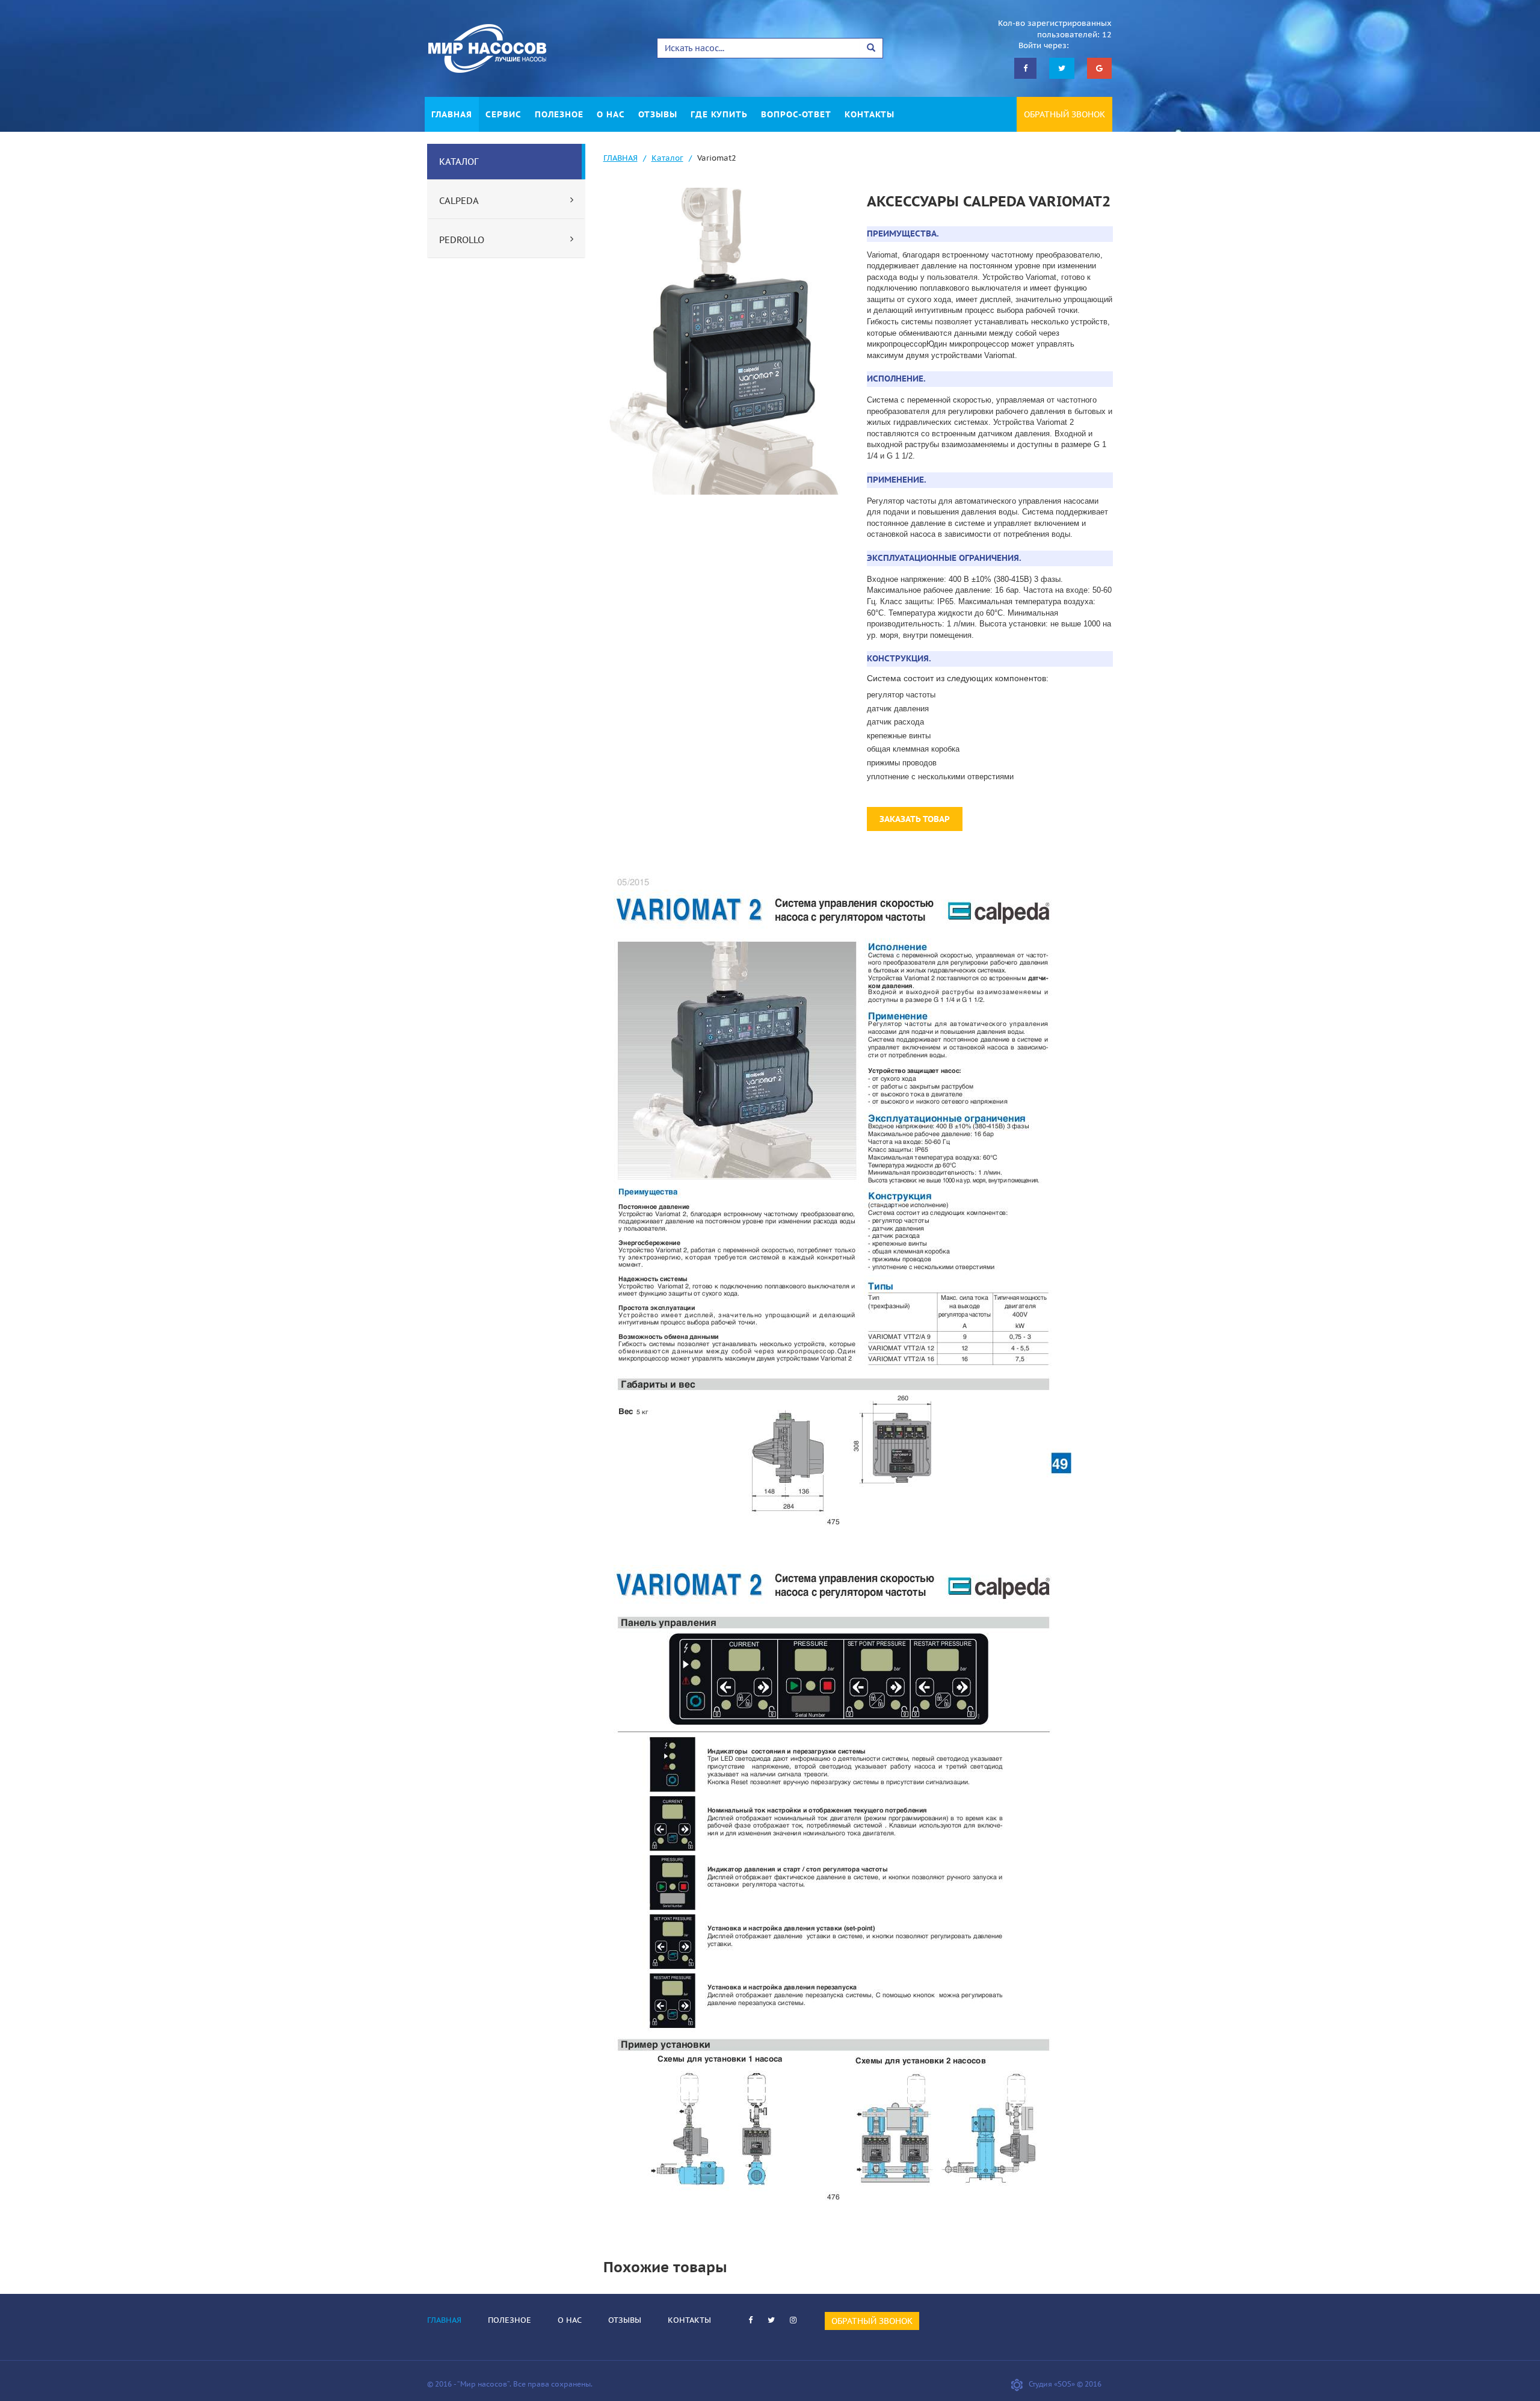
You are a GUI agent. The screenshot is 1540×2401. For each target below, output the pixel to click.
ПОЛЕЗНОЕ (559, 114)
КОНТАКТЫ (870, 114)
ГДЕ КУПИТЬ (719, 114)
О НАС (611, 114)
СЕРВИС (504, 114)
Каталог (667, 158)
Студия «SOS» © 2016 (1065, 2384)
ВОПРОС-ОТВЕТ (796, 114)
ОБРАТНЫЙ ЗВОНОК (1064, 114)
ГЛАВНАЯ (452, 114)
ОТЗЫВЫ (658, 114)
